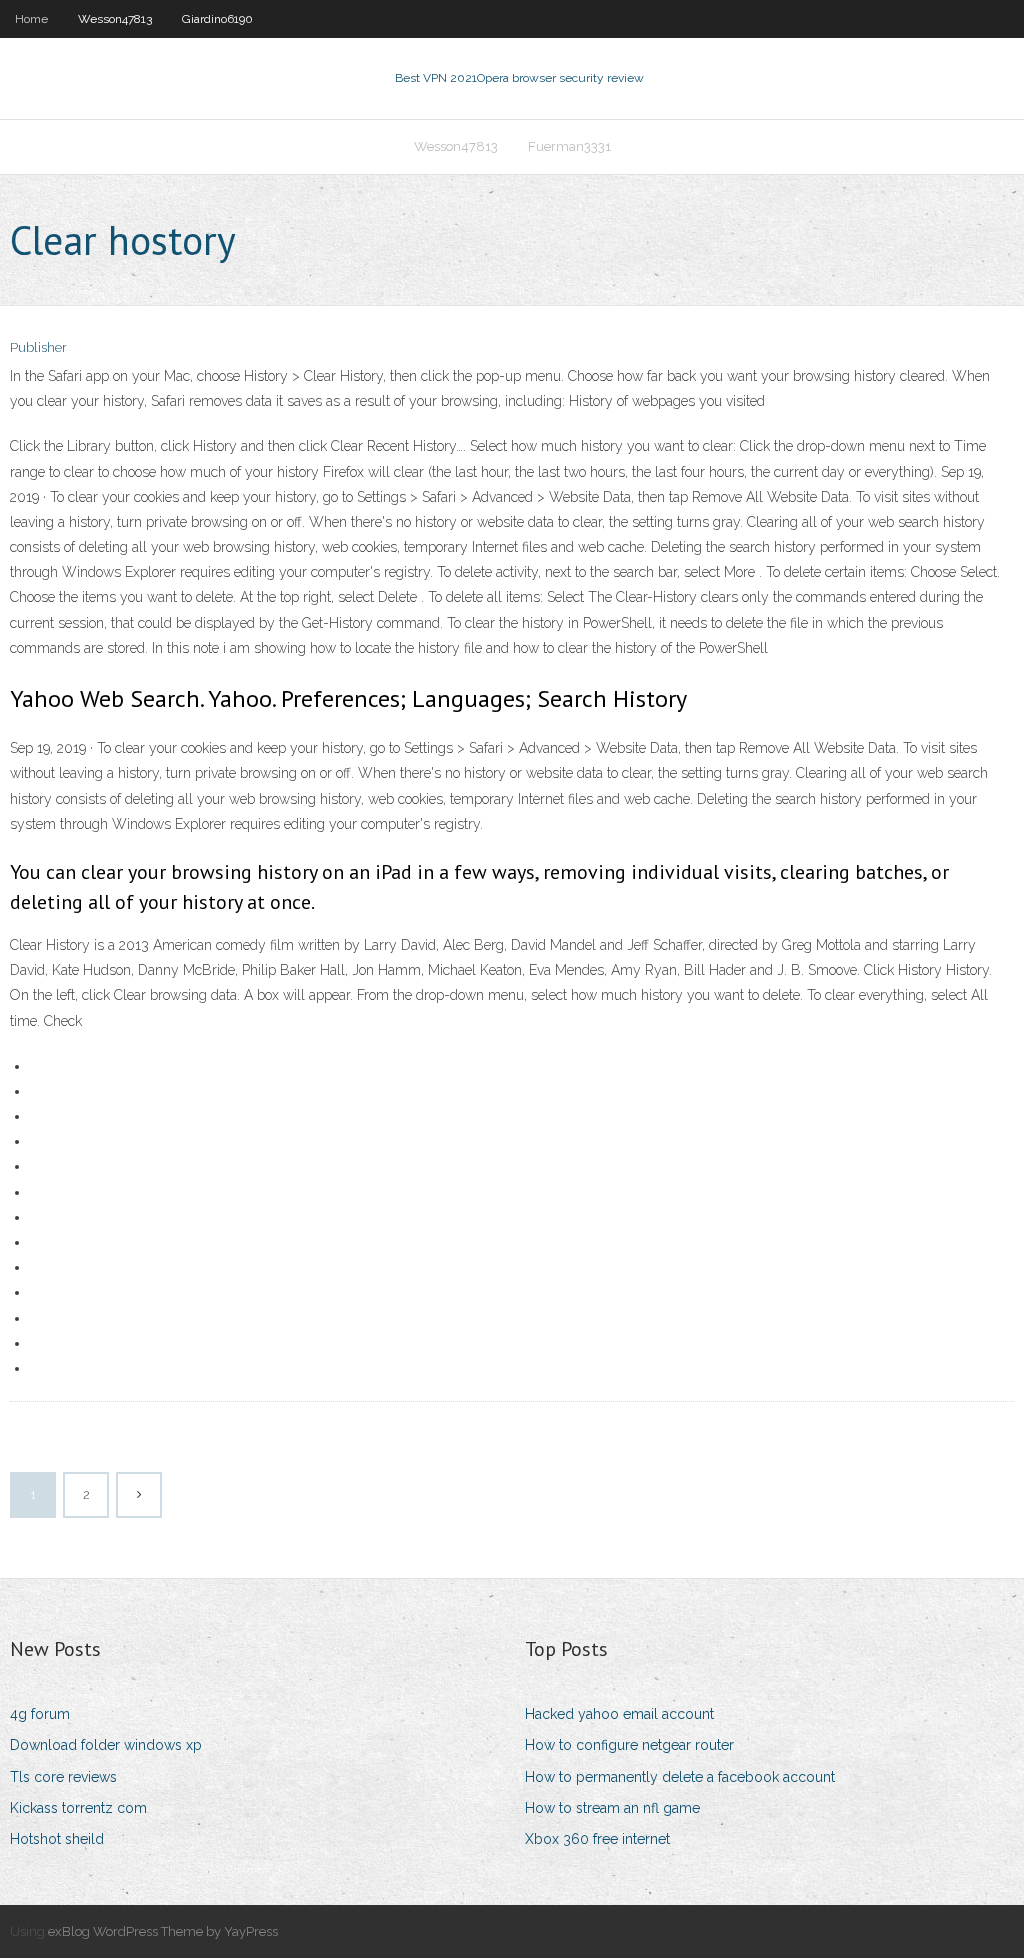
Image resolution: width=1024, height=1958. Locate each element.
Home (31, 19)
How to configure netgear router (629, 1745)
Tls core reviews (63, 1777)
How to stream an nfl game (612, 1808)
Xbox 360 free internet (597, 1839)
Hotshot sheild (57, 1839)
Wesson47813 (115, 19)
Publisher (38, 347)
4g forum (40, 1714)
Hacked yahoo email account (619, 1714)
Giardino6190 (217, 19)
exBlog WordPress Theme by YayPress (163, 1931)
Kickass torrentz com (78, 1808)
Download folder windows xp (106, 1745)
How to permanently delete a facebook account (680, 1777)
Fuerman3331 (569, 146)
